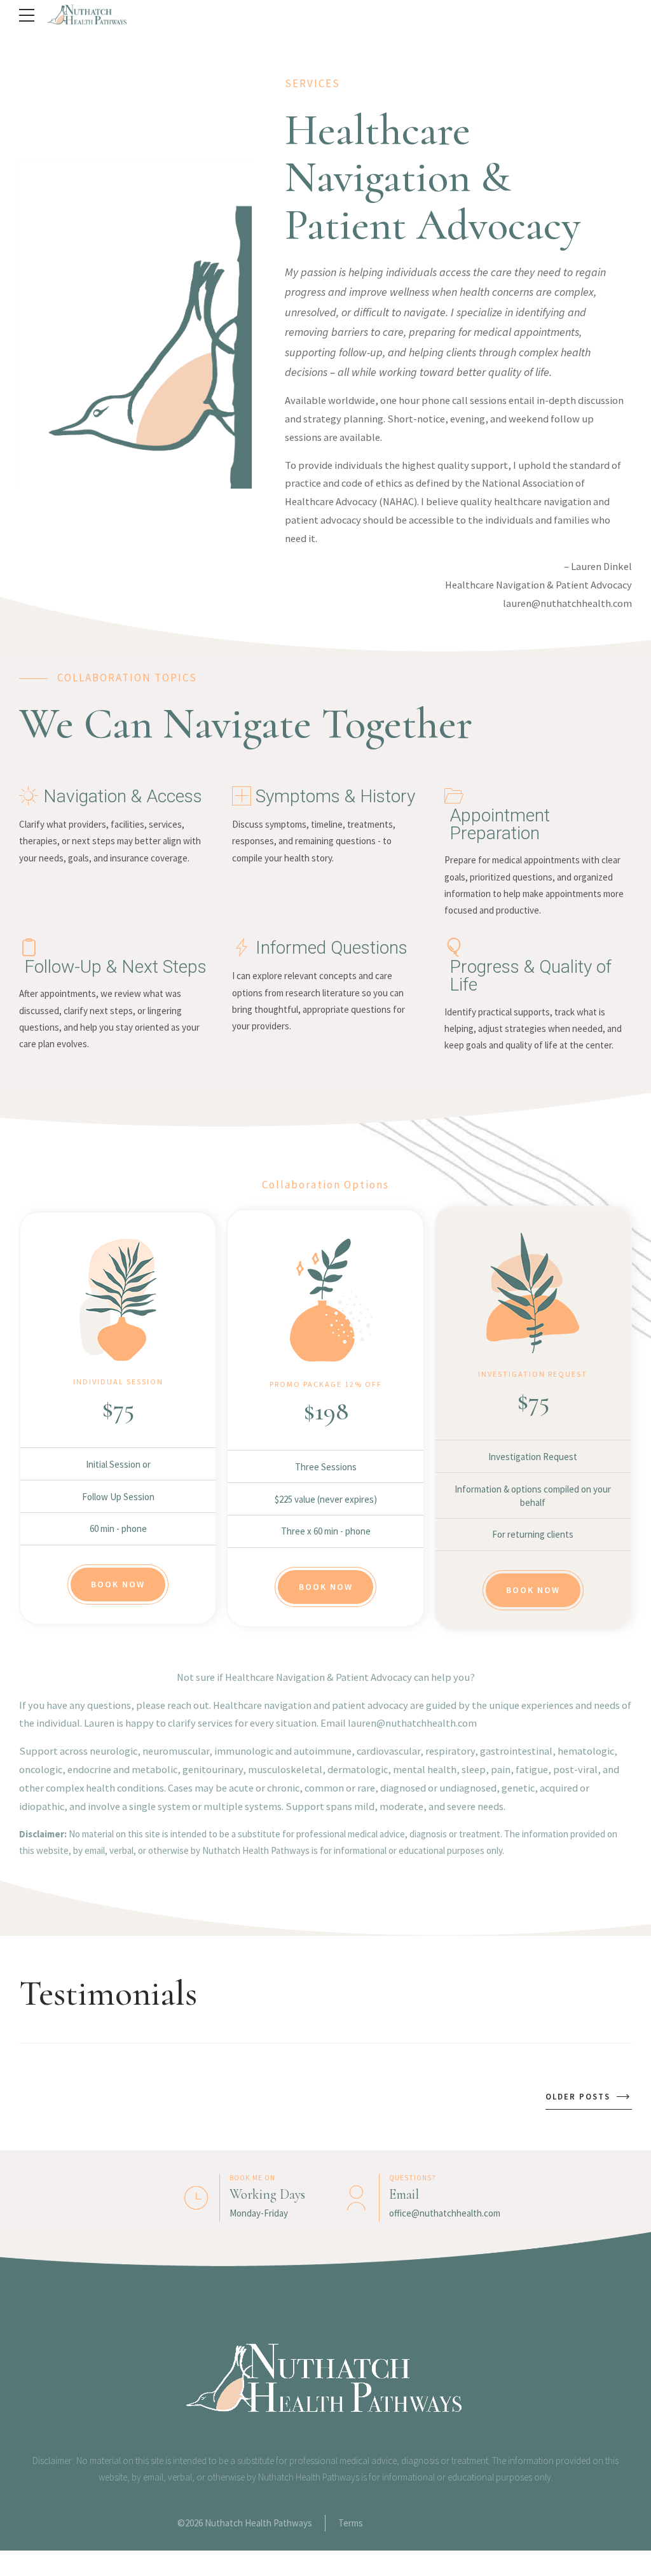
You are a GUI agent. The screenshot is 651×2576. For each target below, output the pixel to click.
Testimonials (108, 1993)
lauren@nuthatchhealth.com (567, 603)
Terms (351, 2523)
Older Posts (578, 2097)
